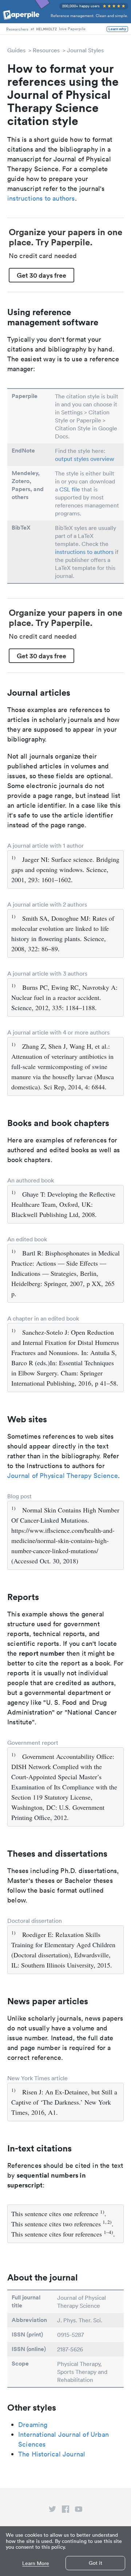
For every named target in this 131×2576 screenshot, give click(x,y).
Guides (16, 50)
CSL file (70, 489)
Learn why (117, 29)
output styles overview (85, 459)
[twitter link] (52, 2511)
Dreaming (33, 2425)
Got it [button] (96, 2563)
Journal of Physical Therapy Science (63, 1476)
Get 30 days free (41, 275)
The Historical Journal (52, 2454)
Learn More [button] (36, 2563)
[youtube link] (79, 2511)
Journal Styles (85, 50)
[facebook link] (65, 2511)
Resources (46, 50)
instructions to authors (41, 198)
